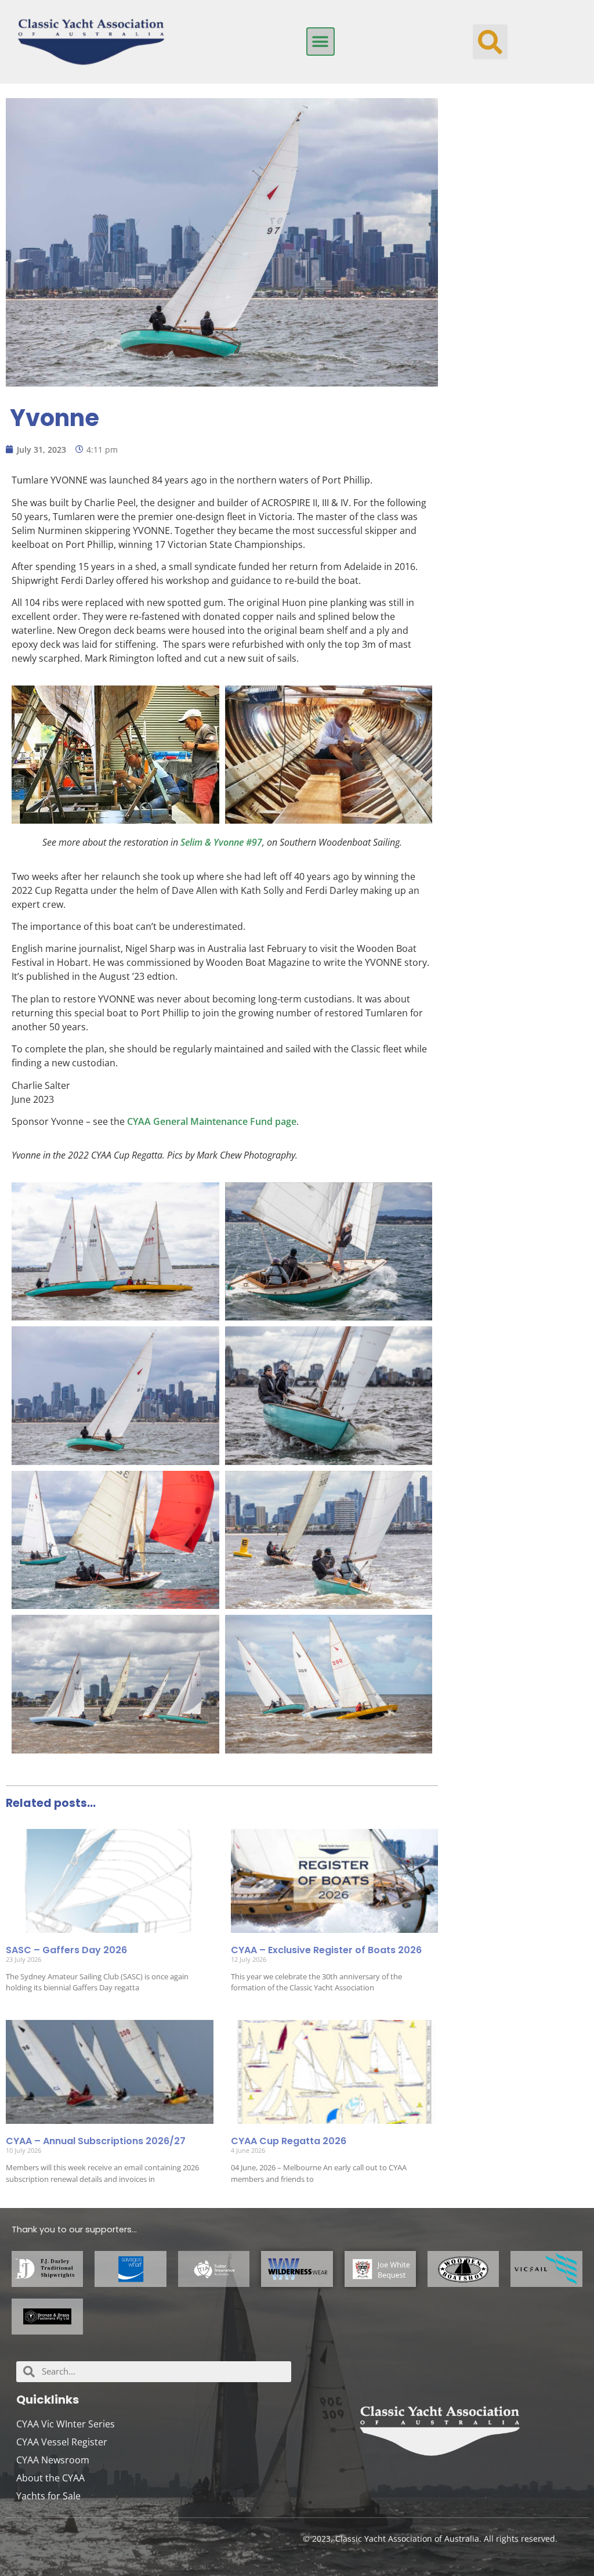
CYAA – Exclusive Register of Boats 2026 (326, 1950)
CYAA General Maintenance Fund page (212, 1121)
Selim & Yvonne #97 (221, 842)
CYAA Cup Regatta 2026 (289, 2141)
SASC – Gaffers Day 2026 (66, 1950)
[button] (320, 42)
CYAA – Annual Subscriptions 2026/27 (96, 2141)
